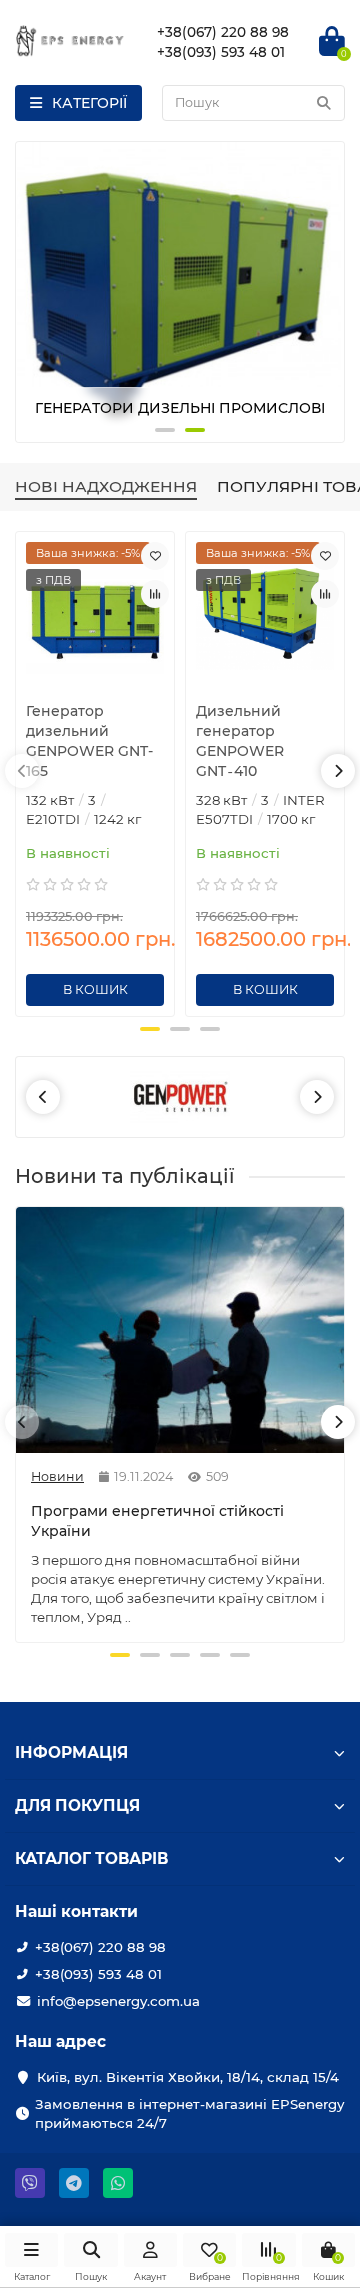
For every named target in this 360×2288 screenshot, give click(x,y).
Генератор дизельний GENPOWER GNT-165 (89, 741)
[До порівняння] (155, 594)
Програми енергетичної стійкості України (157, 1521)
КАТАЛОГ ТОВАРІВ (91, 1858)
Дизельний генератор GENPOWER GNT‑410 (240, 741)
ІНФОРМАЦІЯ (71, 1752)
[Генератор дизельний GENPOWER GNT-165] (95, 614)
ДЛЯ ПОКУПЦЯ (77, 1805)
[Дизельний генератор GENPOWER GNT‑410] (265, 614)
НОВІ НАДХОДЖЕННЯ (106, 486)
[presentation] (33, 292)
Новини (57, 1476)
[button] (165, 430)
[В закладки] (155, 556)
